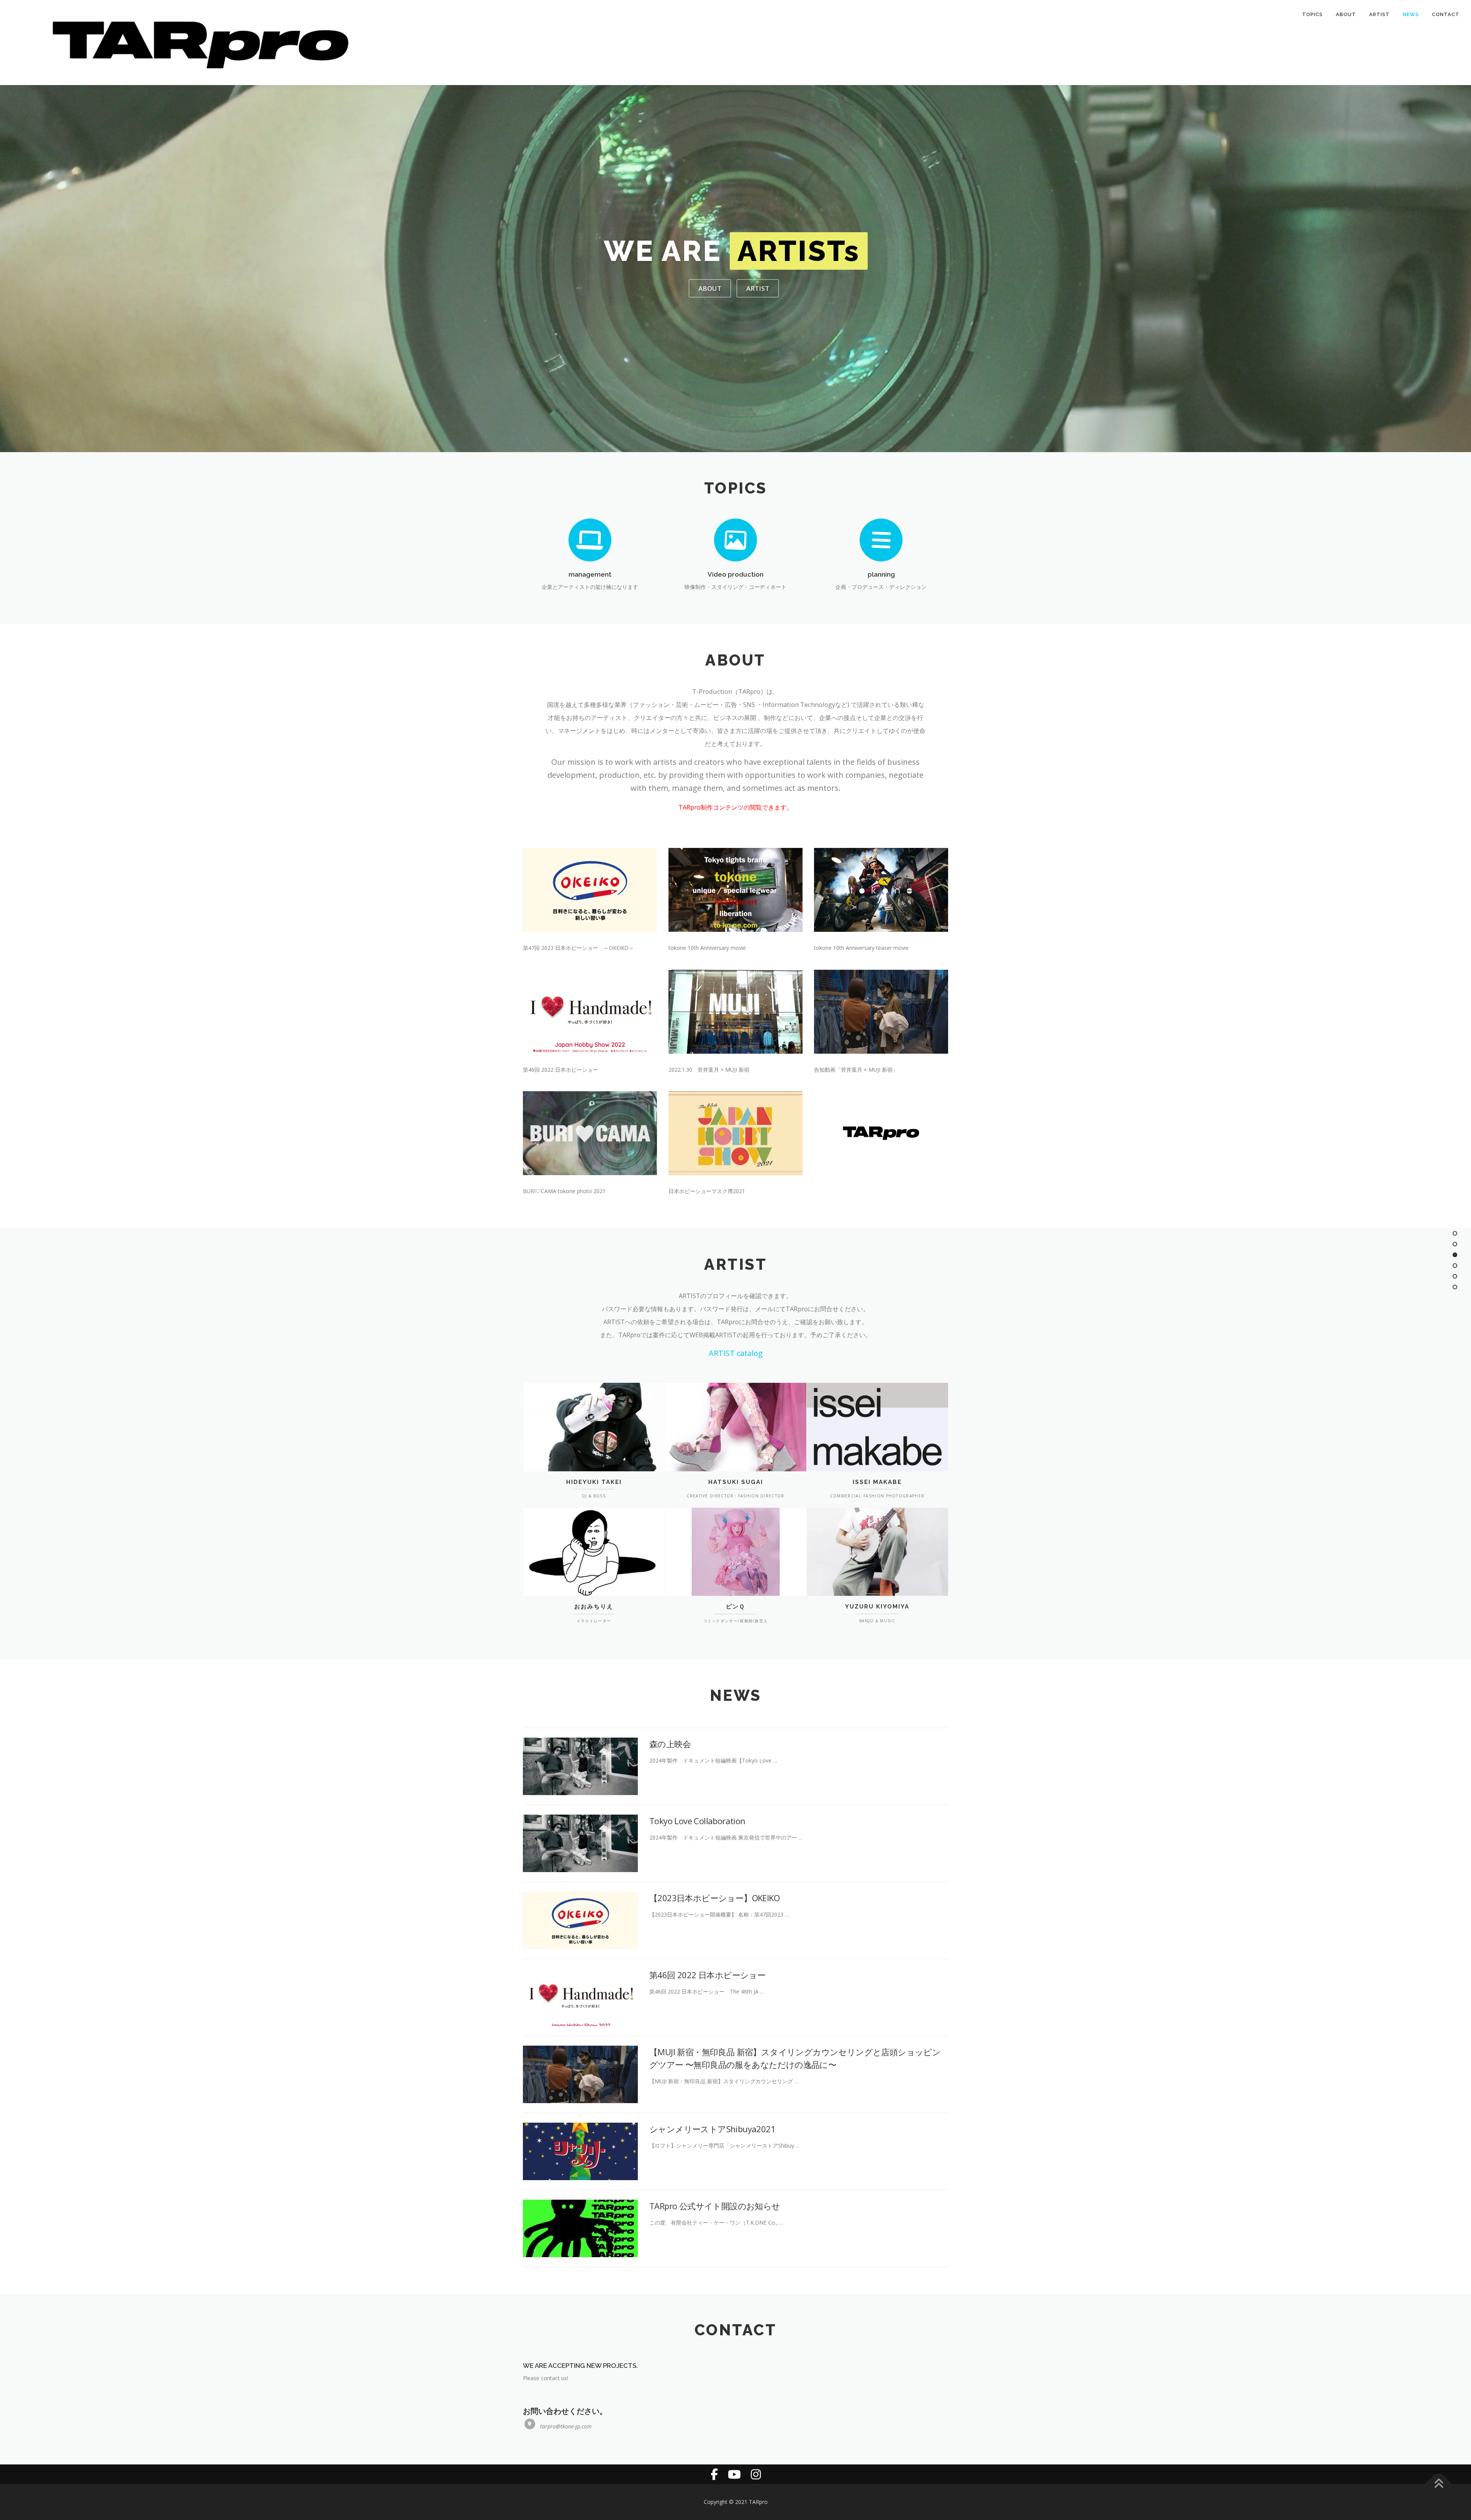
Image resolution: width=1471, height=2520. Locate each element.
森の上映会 (670, 1744)
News (1411, 14)
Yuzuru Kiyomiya (877, 1607)
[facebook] (714, 2474)
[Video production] (735, 541)
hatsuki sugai (736, 1482)
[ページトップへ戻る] (1439, 2484)
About (1346, 14)
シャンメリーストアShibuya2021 (712, 2129)
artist (758, 288)
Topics (1312, 14)
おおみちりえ (594, 1607)
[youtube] (734, 2474)
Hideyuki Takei (594, 1482)
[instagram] (756, 2474)
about (710, 288)
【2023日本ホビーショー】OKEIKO (714, 1898)
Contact (1446, 14)
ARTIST (1379, 14)
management (590, 574)
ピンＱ (735, 1607)
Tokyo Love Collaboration (697, 1821)
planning (881, 574)
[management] (590, 541)
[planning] (881, 541)
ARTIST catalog (736, 1353)
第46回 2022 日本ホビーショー (707, 1975)
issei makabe (877, 1482)
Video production (735, 574)
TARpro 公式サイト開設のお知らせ (715, 2206)
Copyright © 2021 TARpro (736, 2502)
